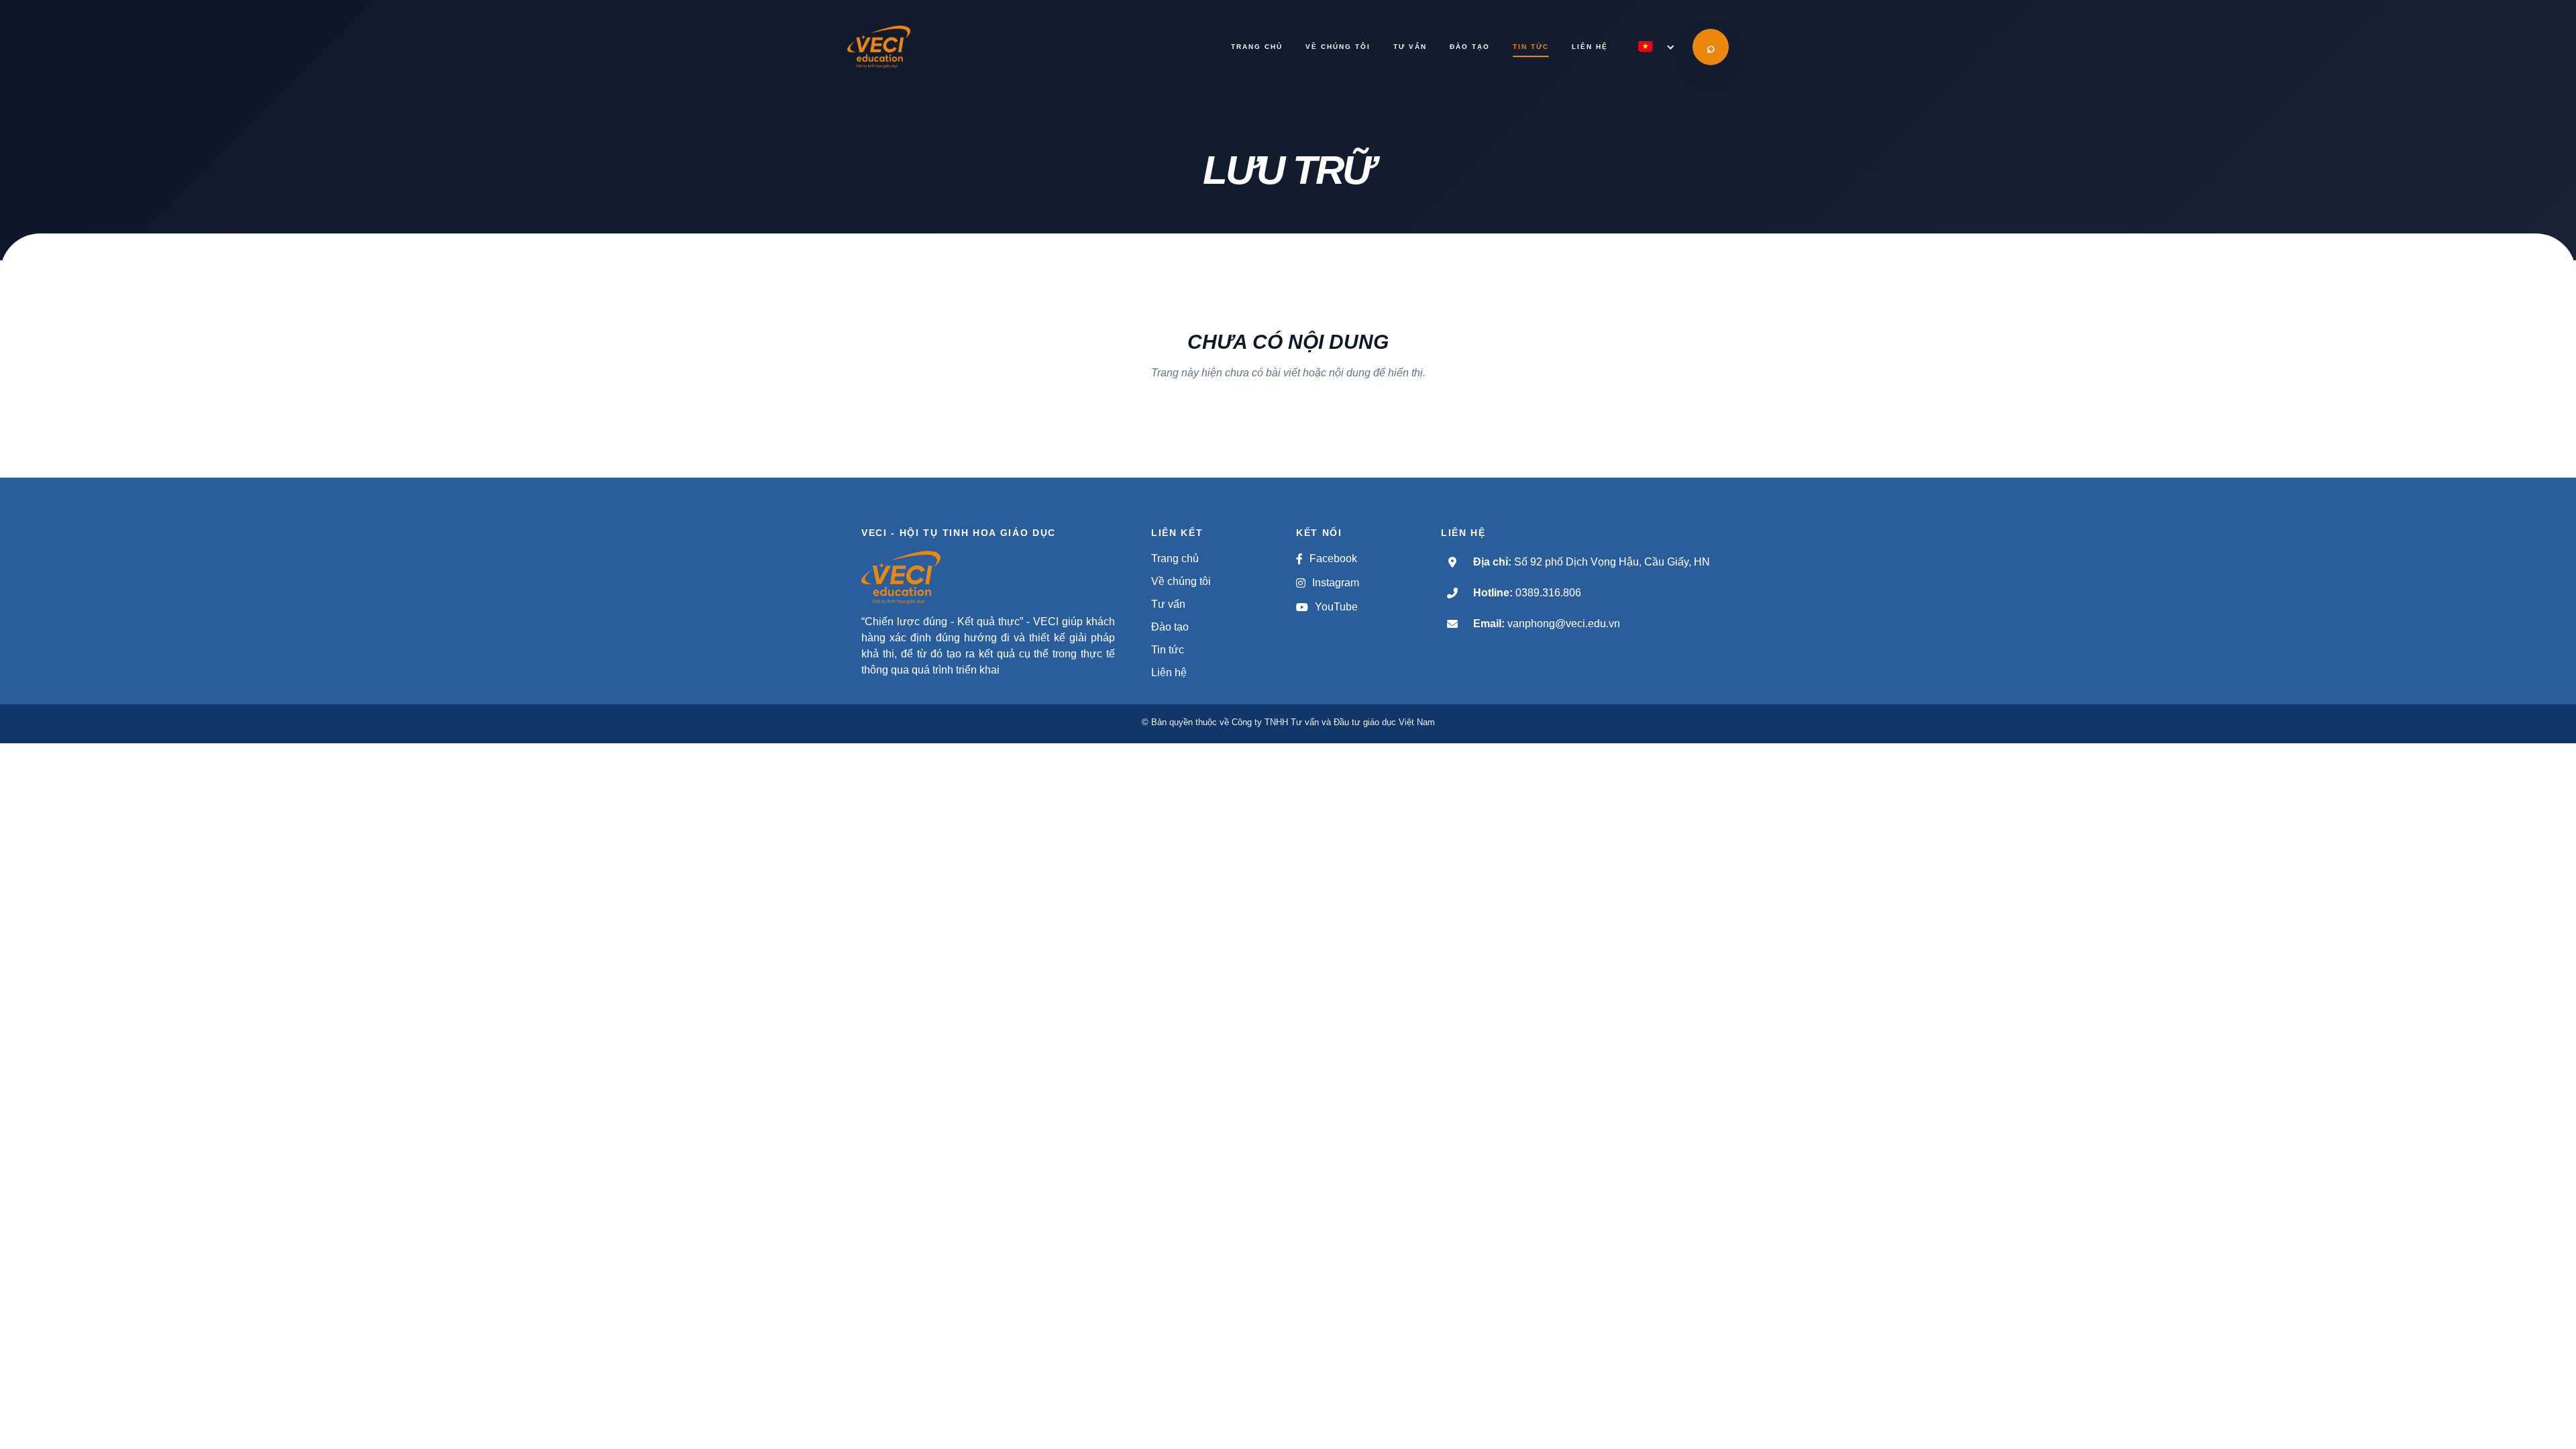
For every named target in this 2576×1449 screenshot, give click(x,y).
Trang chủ (1175, 558)
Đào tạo (1170, 627)
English (1575, 75)
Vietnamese (1580, 97)
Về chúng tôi (1181, 581)
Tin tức (1168, 650)
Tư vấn (1168, 604)
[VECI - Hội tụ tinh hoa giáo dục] (912, 47)
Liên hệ (1169, 673)
